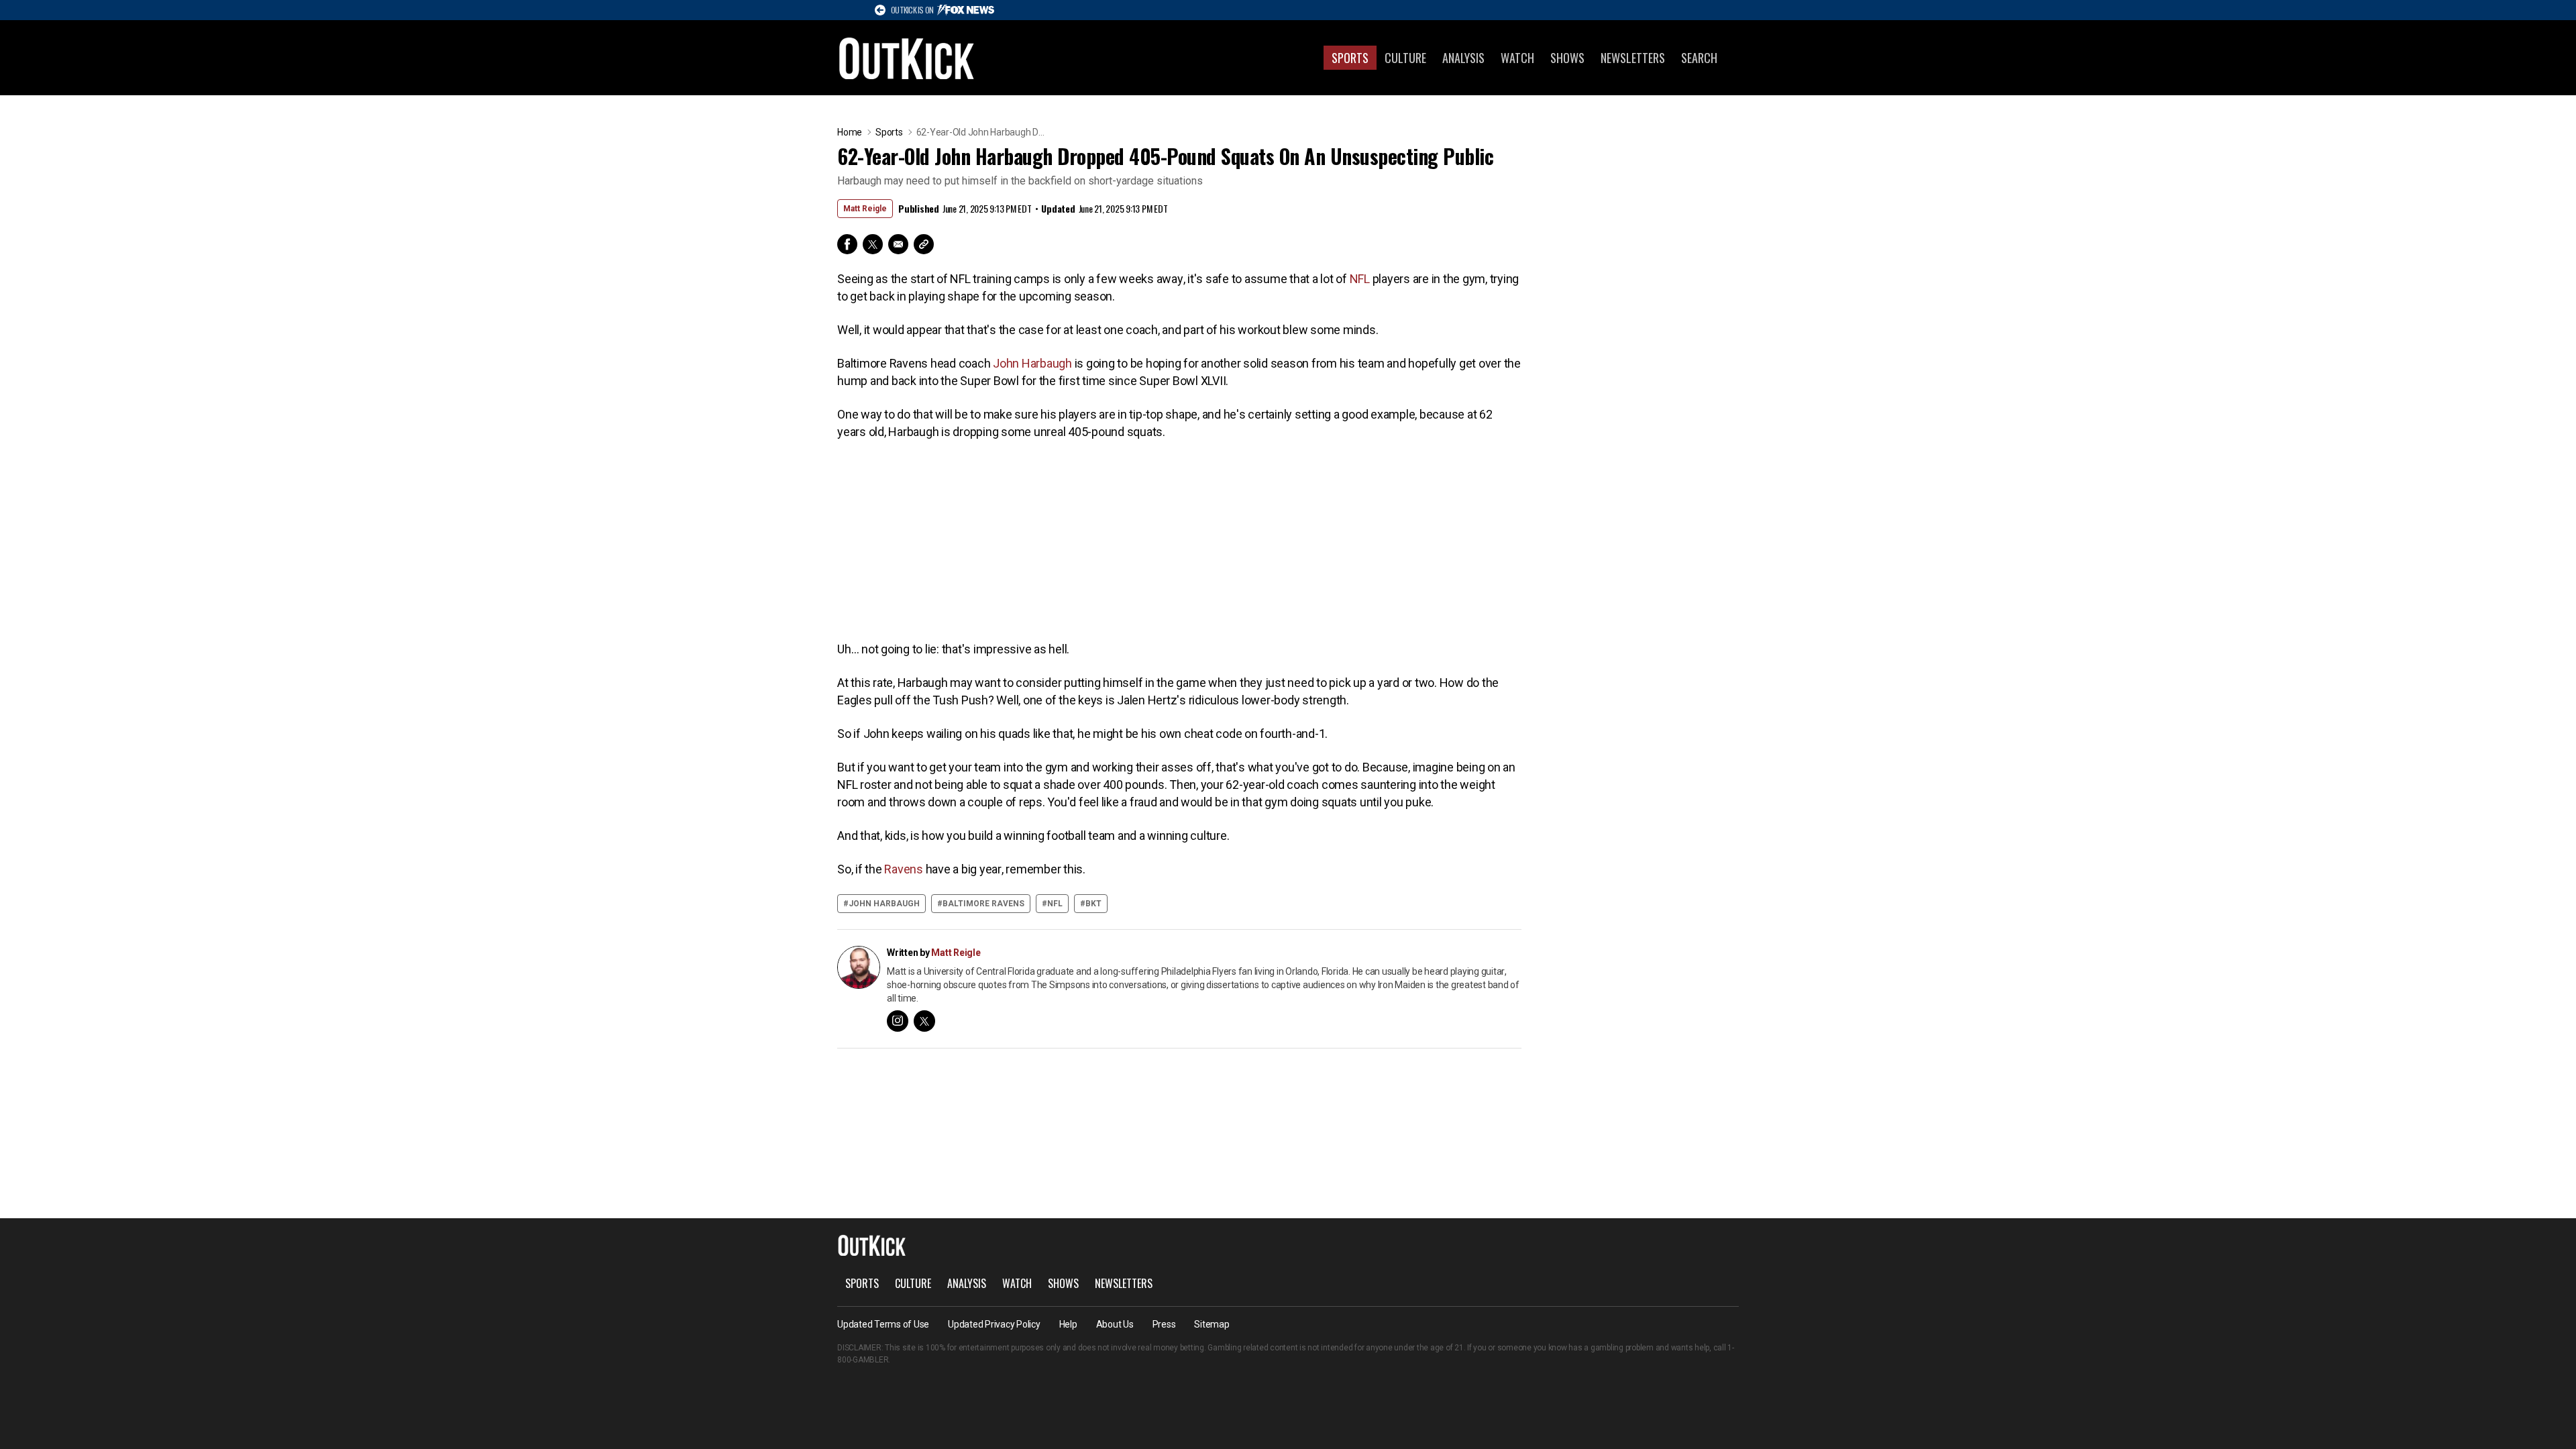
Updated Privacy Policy (994, 1324)
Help (1068, 1324)
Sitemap (1212, 1324)
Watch (1517, 58)
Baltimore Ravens (983, 904)
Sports (1350, 58)
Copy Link (924, 244)
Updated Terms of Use (883, 1324)
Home (850, 132)
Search (1699, 58)
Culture (1405, 58)
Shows (1567, 58)
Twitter (873, 244)
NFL (1360, 279)
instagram (898, 1021)
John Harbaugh (1032, 363)
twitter (924, 1021)
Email (898, 244)
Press (1164, 1324)
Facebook (847, 244)
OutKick (907, 58)
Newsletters (1633, 58)
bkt (1093, 904)
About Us (1115, 1324)
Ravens (904, 869)
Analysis (1463, 58)
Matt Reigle (865, 209)
